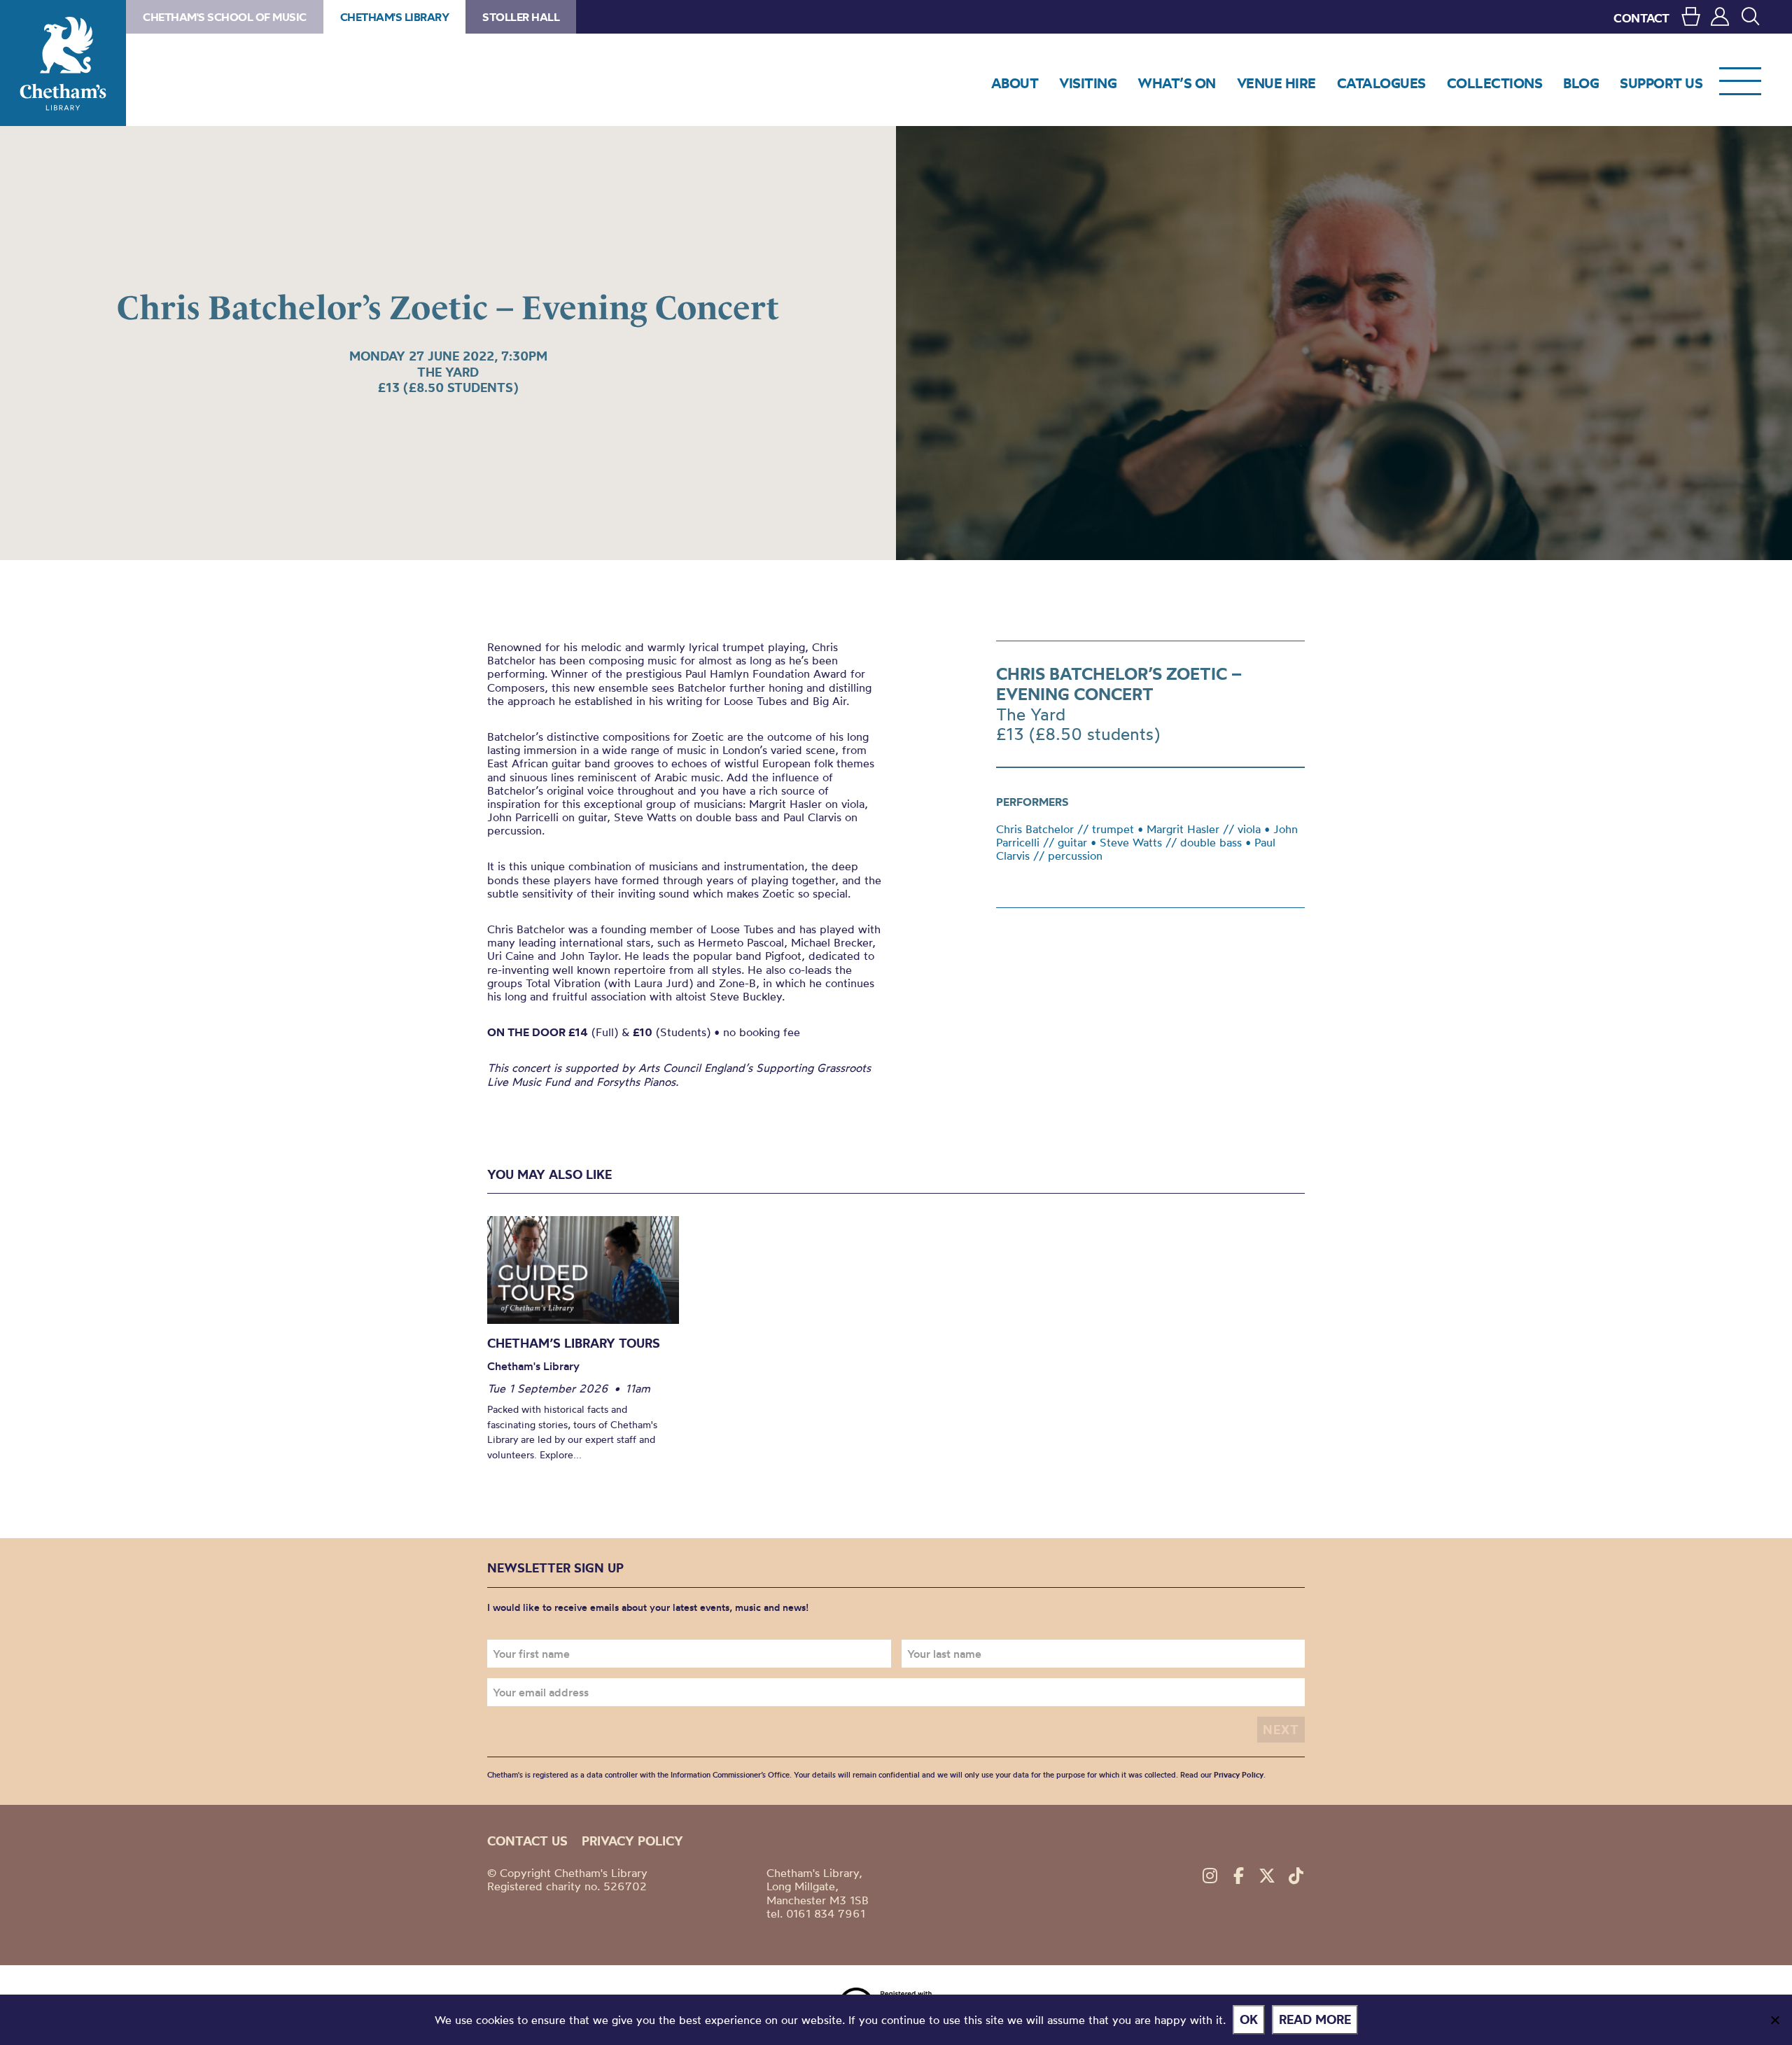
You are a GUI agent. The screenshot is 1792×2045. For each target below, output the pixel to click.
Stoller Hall (521, 17)
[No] (1774, 2020)
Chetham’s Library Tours (574, 1343)
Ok (1249, 2019)
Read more (1315, 2019)
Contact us (527, 1841)
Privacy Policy (1239, 1775)
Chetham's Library (63, 63)
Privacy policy (632, 1841)
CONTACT (1641, 18)
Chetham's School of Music (225, 17)
